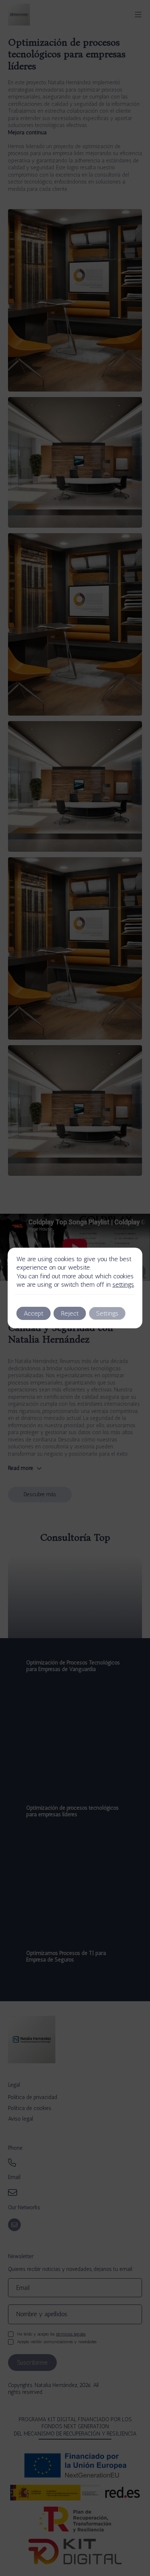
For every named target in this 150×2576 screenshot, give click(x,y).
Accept (33, 1313)
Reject (70, 1313)
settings (123, 1285)
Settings (107, 1313)
